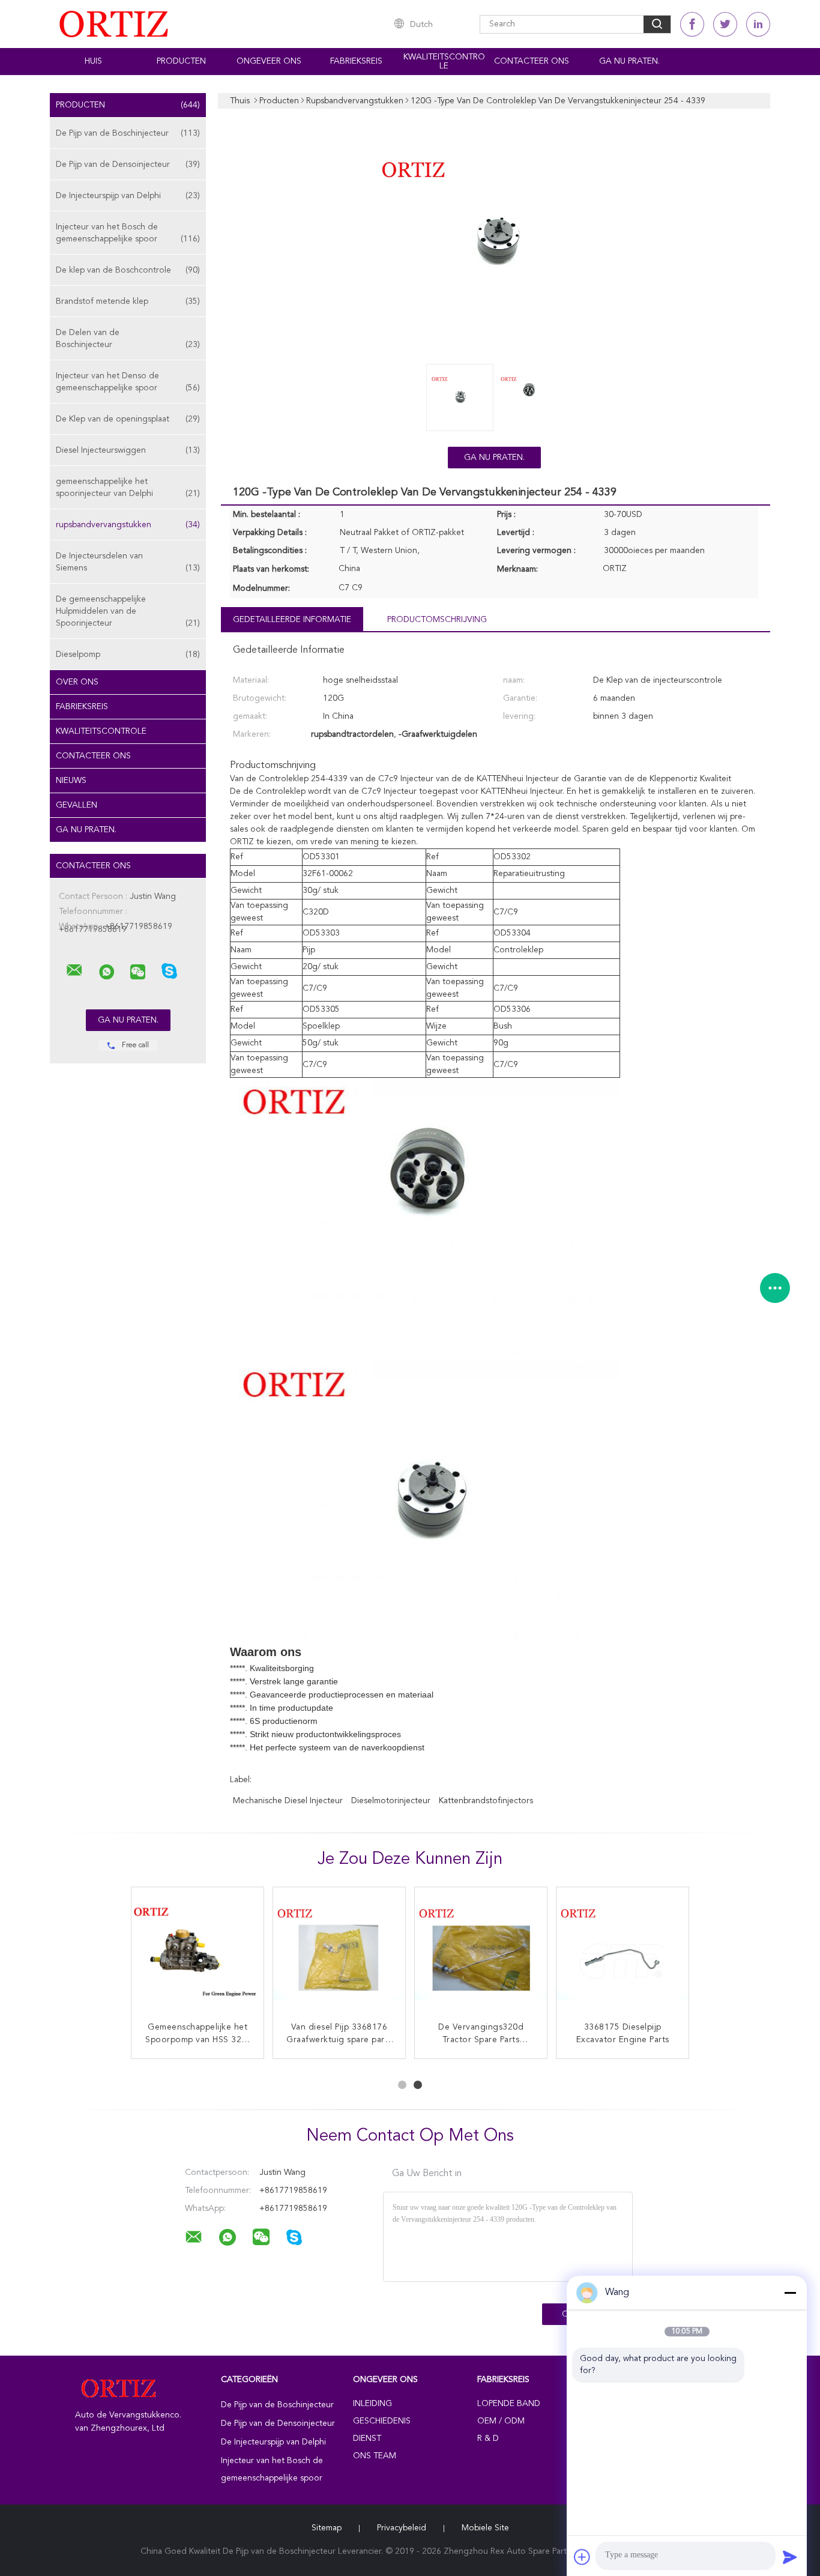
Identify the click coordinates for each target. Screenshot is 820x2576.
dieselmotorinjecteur (391, 1801)
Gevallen (77, 805)
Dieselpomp (128, 655)
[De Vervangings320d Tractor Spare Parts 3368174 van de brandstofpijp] (481, 1953)
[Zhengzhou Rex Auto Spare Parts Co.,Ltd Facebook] (692, 24)
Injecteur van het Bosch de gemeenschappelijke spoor (128, 233)
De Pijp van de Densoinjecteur (128, 165)
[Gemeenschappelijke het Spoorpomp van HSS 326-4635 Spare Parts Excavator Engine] (197, 1953)
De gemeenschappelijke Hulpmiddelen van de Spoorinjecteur (128, 611)
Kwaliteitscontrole (444, 62)
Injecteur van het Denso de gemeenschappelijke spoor (128, 382)
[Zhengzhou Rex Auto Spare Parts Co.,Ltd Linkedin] (758, 24)
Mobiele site (485, 2528)
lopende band (509, 2404)
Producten (181, 61)
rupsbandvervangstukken (128, 525)
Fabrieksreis (356, 61)
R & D (488, 2438)
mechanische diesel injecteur (288, 1801)
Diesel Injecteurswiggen (128, 450)
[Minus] (790, 2293)
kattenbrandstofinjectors (486, 1801)
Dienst (367, 2438)
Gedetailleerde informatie (292, 620)
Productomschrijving (437, 620)
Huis (93, 61)
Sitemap (327, 2528)
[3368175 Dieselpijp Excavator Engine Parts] (623, 1953)
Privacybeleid (402, 2528)
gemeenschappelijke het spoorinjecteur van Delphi (128, 488)
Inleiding (372, 2404)
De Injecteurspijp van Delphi (128, 196)
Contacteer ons (532, 61)
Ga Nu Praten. (629, 61)
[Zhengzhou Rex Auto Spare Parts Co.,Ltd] (74, 970)
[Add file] (582, 2557)
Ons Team (375, 2456)
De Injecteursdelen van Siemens (128, 562)
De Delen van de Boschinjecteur (128, 339)
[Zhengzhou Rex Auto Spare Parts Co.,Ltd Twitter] (725, 24)
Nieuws (71, 781)
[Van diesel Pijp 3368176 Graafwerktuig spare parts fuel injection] (339, 1953)
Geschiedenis (382, 2421)
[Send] (790, 2557)
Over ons (77, 682)
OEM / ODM (501, 2421)
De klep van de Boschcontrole (128, 270)
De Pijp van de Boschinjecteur (128, 133)
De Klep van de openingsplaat (128, 419)
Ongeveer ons (269, 61)
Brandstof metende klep (128, 301)
